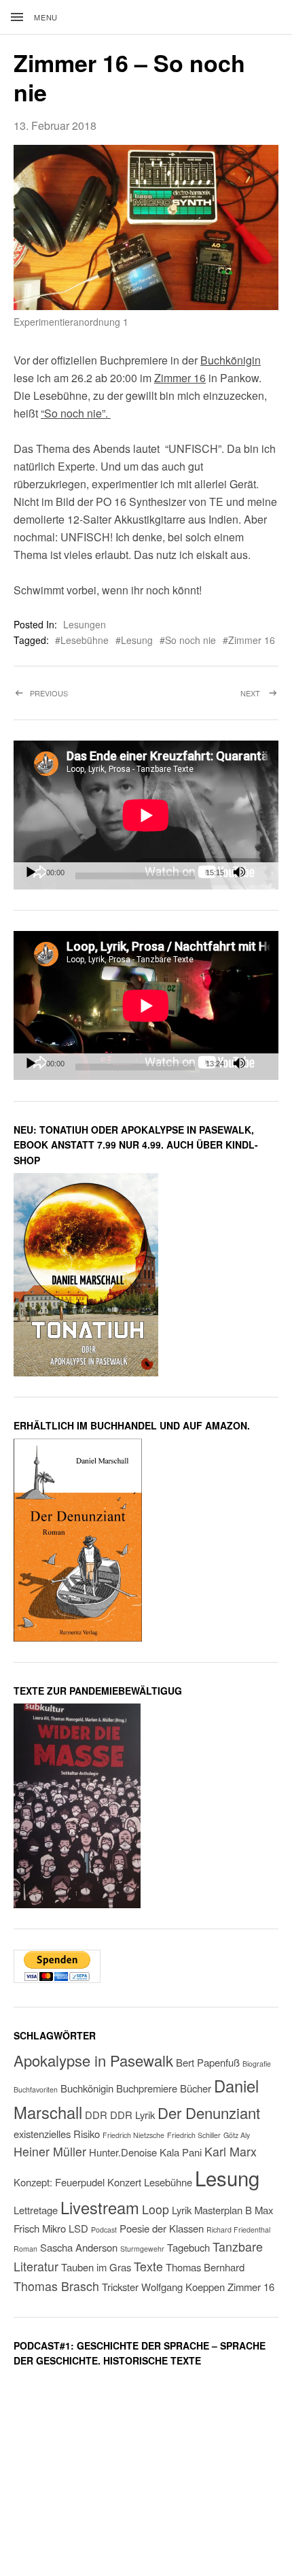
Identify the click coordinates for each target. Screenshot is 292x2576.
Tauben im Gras (96, 2267)
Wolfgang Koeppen (183, 2287)
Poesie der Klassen (162, 2228)
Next (259, 704)
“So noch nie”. (76, 413)
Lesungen (85, 624)
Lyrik (182, 2210)
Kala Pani (181, 2152)
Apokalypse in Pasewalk (93, 2060)
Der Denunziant (209, 2113)
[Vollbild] (261, 872)
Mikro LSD (65, 2228)
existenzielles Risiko (57, 2134)
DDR (96, 2115)
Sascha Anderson (79, 2247)
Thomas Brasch (56, 2286)
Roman (25, 2249)
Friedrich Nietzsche (133, 2135)
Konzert (124, 2182)
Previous (77, 704)
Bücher (196, 2088)
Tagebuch (188, 2247)
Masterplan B (223, 2210)
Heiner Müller (50, 2151)
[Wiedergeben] (31, 872)
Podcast (104, 2230)
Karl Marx (231, 2151)
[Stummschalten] (239, 872)
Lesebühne (85, 640)
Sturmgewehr (142, 2249)
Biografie (257, 2064)
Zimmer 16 (180, 378)
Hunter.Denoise (123, 2152)
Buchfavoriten (36, 2089)
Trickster (120, 2287)
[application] (146, 815)
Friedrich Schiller (194, 2135)
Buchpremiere (147, 2088)
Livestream (100, 2207)
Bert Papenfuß (208, 2062)
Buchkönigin (231, 360)
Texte (148, 2266)
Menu (46, 17)
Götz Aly (237, 2135)
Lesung (137, 640)
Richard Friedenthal (238, 2230)
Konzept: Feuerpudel (59, 2182)
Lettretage (36, 2210)
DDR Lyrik (132, 2115)
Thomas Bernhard (205, 2267)
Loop (156, 2209)
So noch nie (190, 640)
